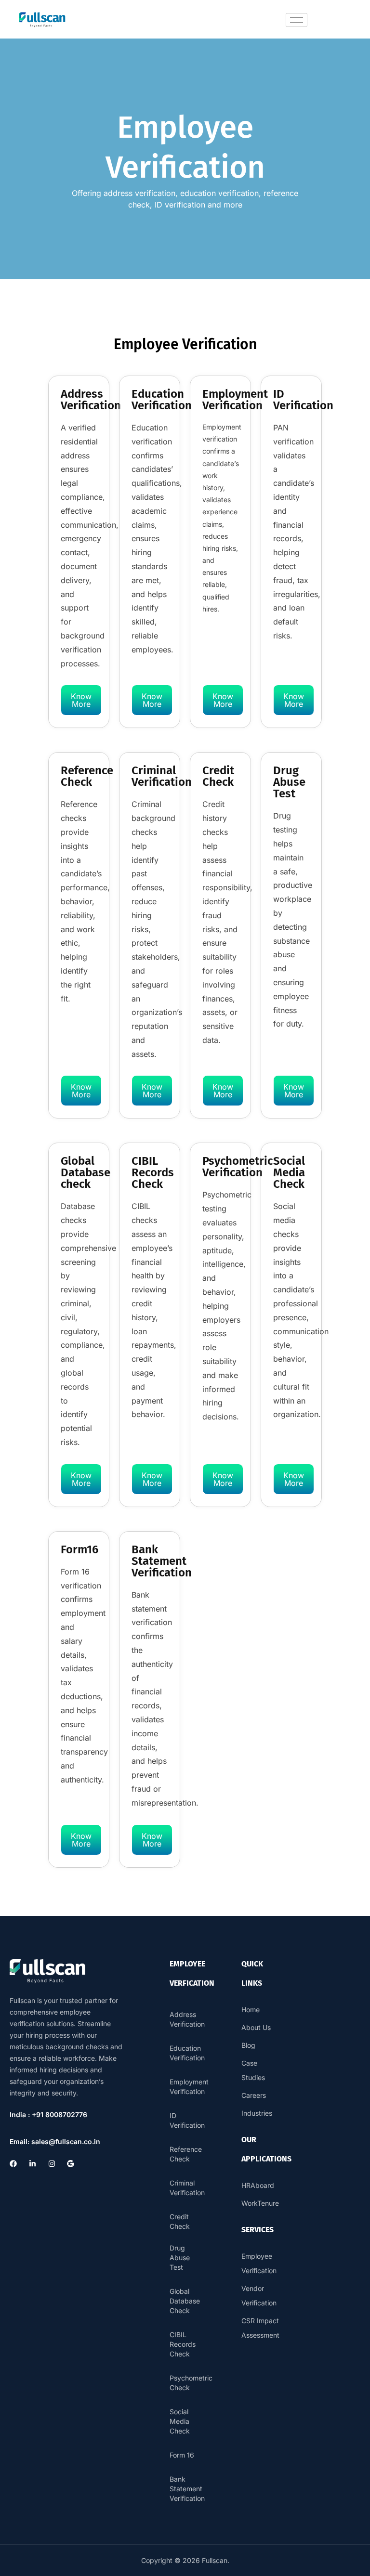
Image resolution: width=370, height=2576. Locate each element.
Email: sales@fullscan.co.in (55, 2141)
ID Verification (186, 2120)
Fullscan (215, 2560)
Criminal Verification (186, 2188)
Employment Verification (186, 2087)
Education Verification (186, 2053)
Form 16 (182, 2455)
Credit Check (180, 2221)
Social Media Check (180, 2421)
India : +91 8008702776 (48, 2114)
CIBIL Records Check (183, 2344)
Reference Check (186, 2154)
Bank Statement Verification (186, 2489)
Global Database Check (185, 2301)
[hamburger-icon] (297, 20)
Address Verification (186, 2019)
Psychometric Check (186, 2383)
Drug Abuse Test (180, 2257)
